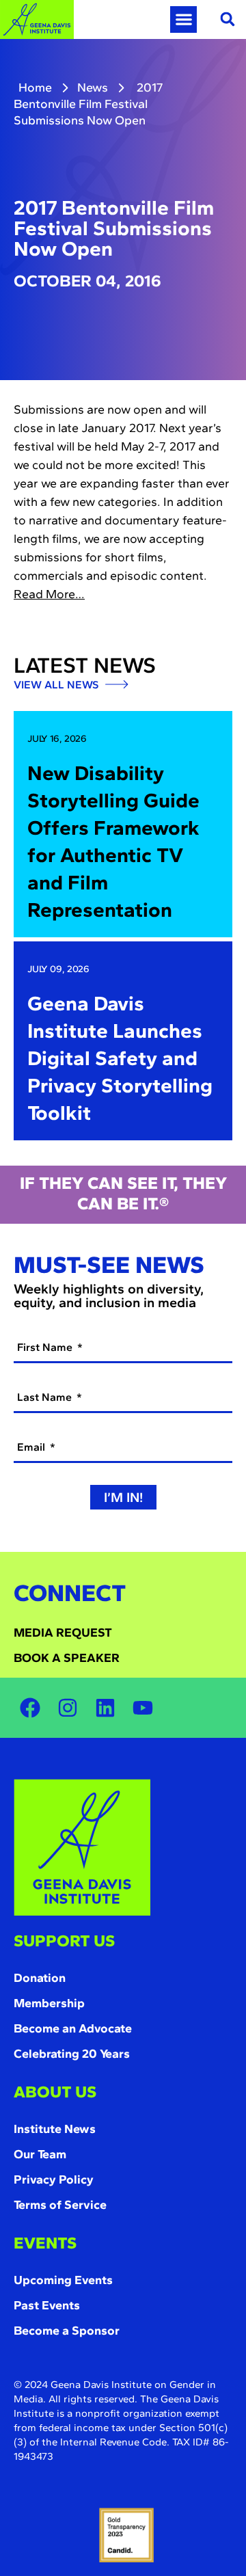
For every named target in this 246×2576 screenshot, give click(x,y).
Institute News (55, 2129)
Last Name (46, 1397)
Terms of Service (60, 2205)
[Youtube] (143, 1708)
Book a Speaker (67, 1658)
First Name (46, 1347)
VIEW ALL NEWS (57, 685)
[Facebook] (30, 1708)
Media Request (63, 1633)
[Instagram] (68, 1708)
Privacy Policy (54, 2179)
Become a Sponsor (67, 2331)
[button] (183, 19)
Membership (49, 2003)
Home (35, 88)
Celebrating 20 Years (72, 2054)
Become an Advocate (73, 2028)
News (93, 88)
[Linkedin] (105, 1708)
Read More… (49, 594)
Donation (40, 1978)
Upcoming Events (63, 2280)
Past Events (47, 2305)
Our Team (40, 2154)
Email (32, 1447)
